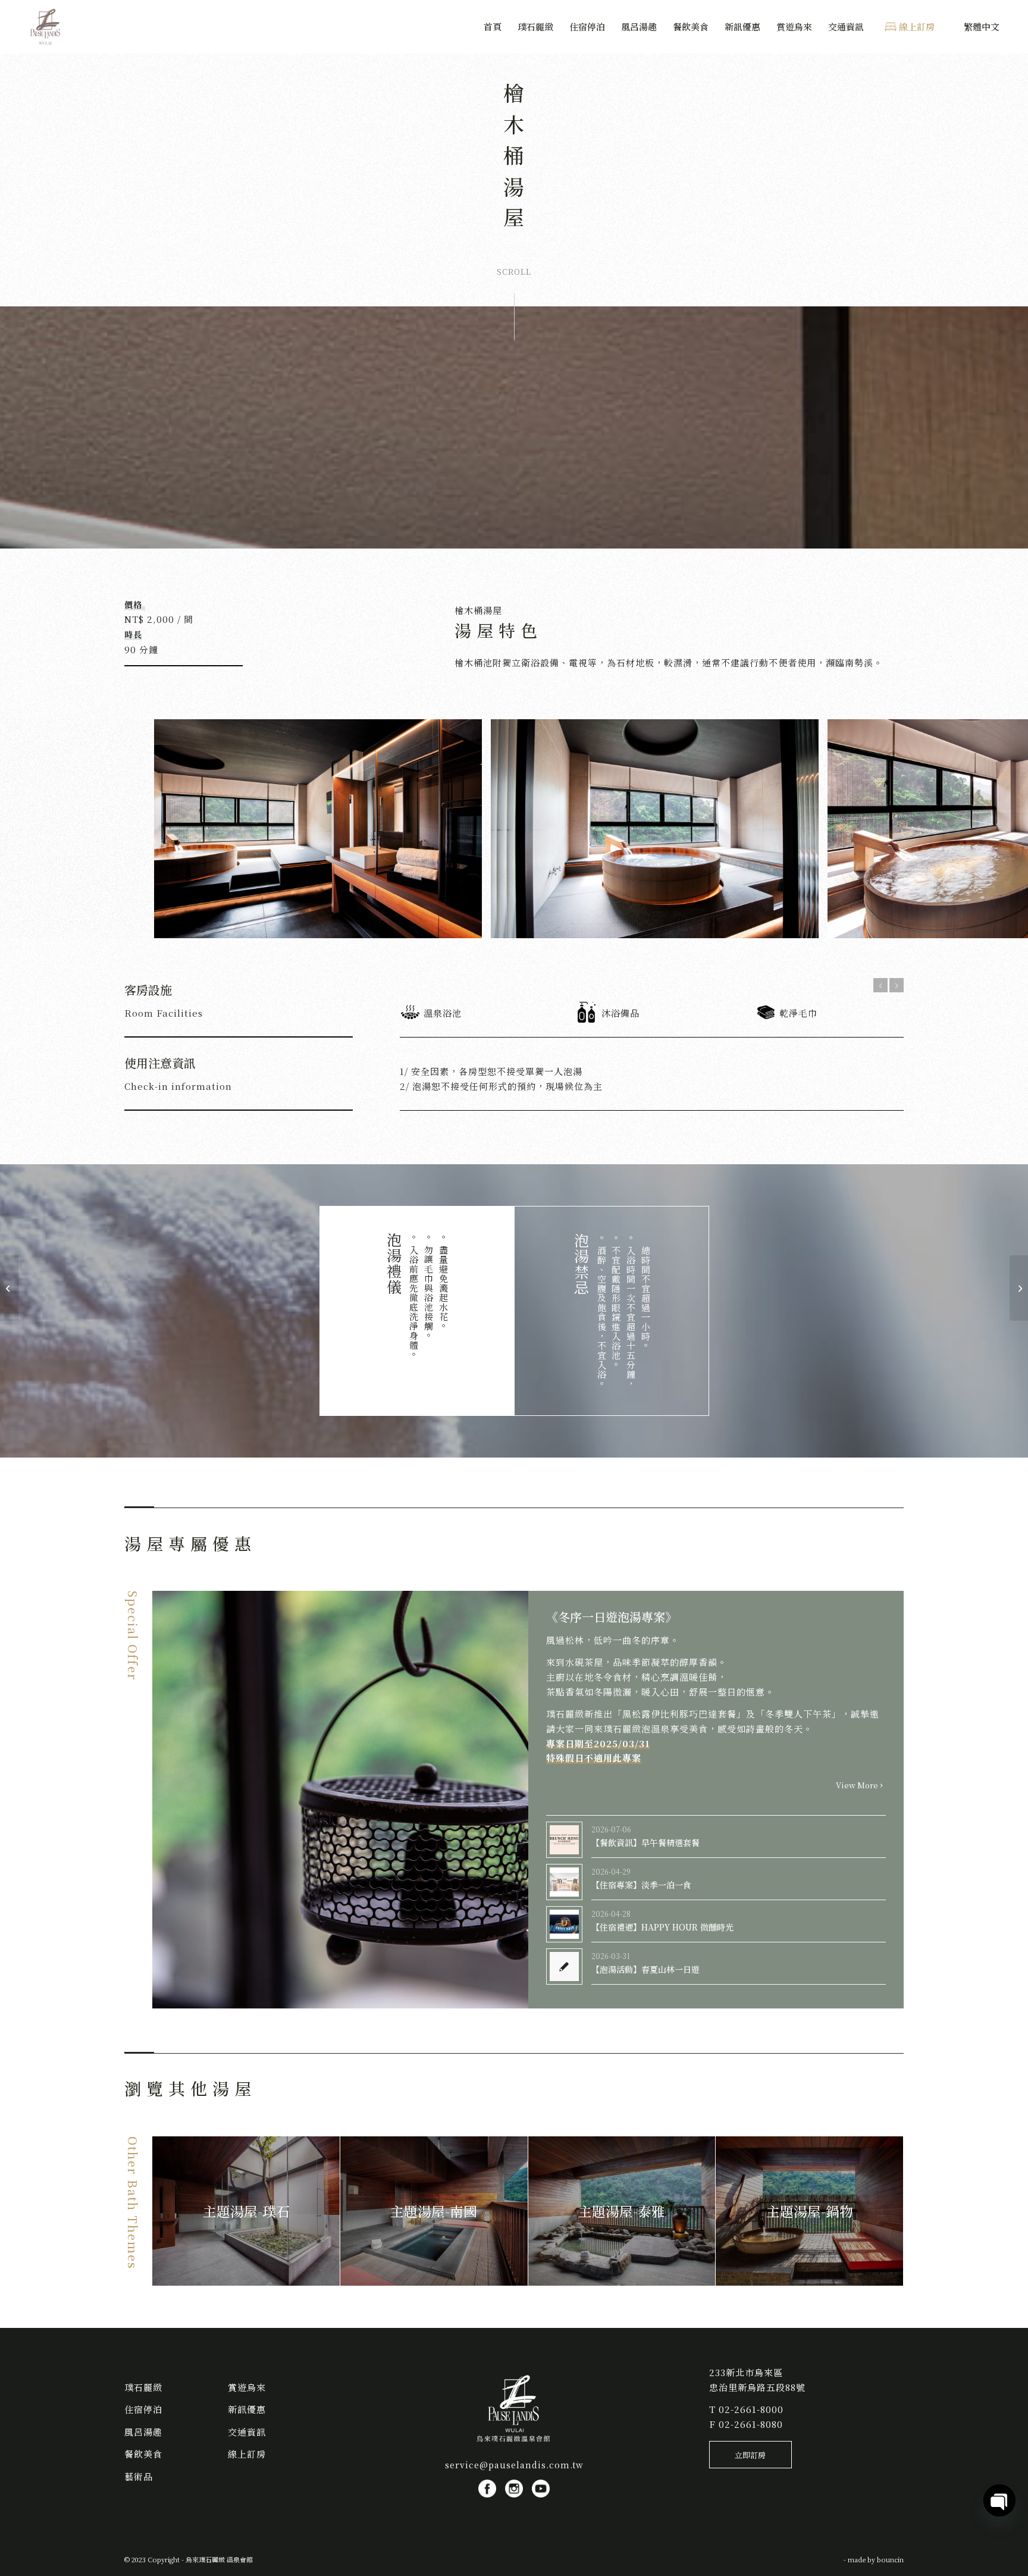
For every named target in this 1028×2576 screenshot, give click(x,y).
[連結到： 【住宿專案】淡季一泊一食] (564, 1882)
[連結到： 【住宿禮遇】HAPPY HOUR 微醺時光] (564, 1924)
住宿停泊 (143, 2409)
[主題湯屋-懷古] (1019, 1288)
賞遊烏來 (247, 2387)
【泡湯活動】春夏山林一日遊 (645, 1969)
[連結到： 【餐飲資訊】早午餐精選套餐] (564, 1840)
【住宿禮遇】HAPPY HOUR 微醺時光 (662, 1927)
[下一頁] (897, 985)
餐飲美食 (143, 2454)
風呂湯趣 (143, 2432)
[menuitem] (493, 27)
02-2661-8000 (751, 2409)
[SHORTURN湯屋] (9, 1288)
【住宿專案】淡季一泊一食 (641, 1885)
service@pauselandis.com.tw (514, 2465)
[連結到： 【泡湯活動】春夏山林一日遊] (564, 1967)
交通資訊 (247, 2432)
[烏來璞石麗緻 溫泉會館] (46, 27)
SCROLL (514, 272)
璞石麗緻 (143, 2387)
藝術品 (139, 2476)
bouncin (890, 2559)
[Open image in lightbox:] (469, 925)
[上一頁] (880, 985)
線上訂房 (247, 2454)
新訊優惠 (247, 2409)
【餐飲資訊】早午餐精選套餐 (645, 1842)
